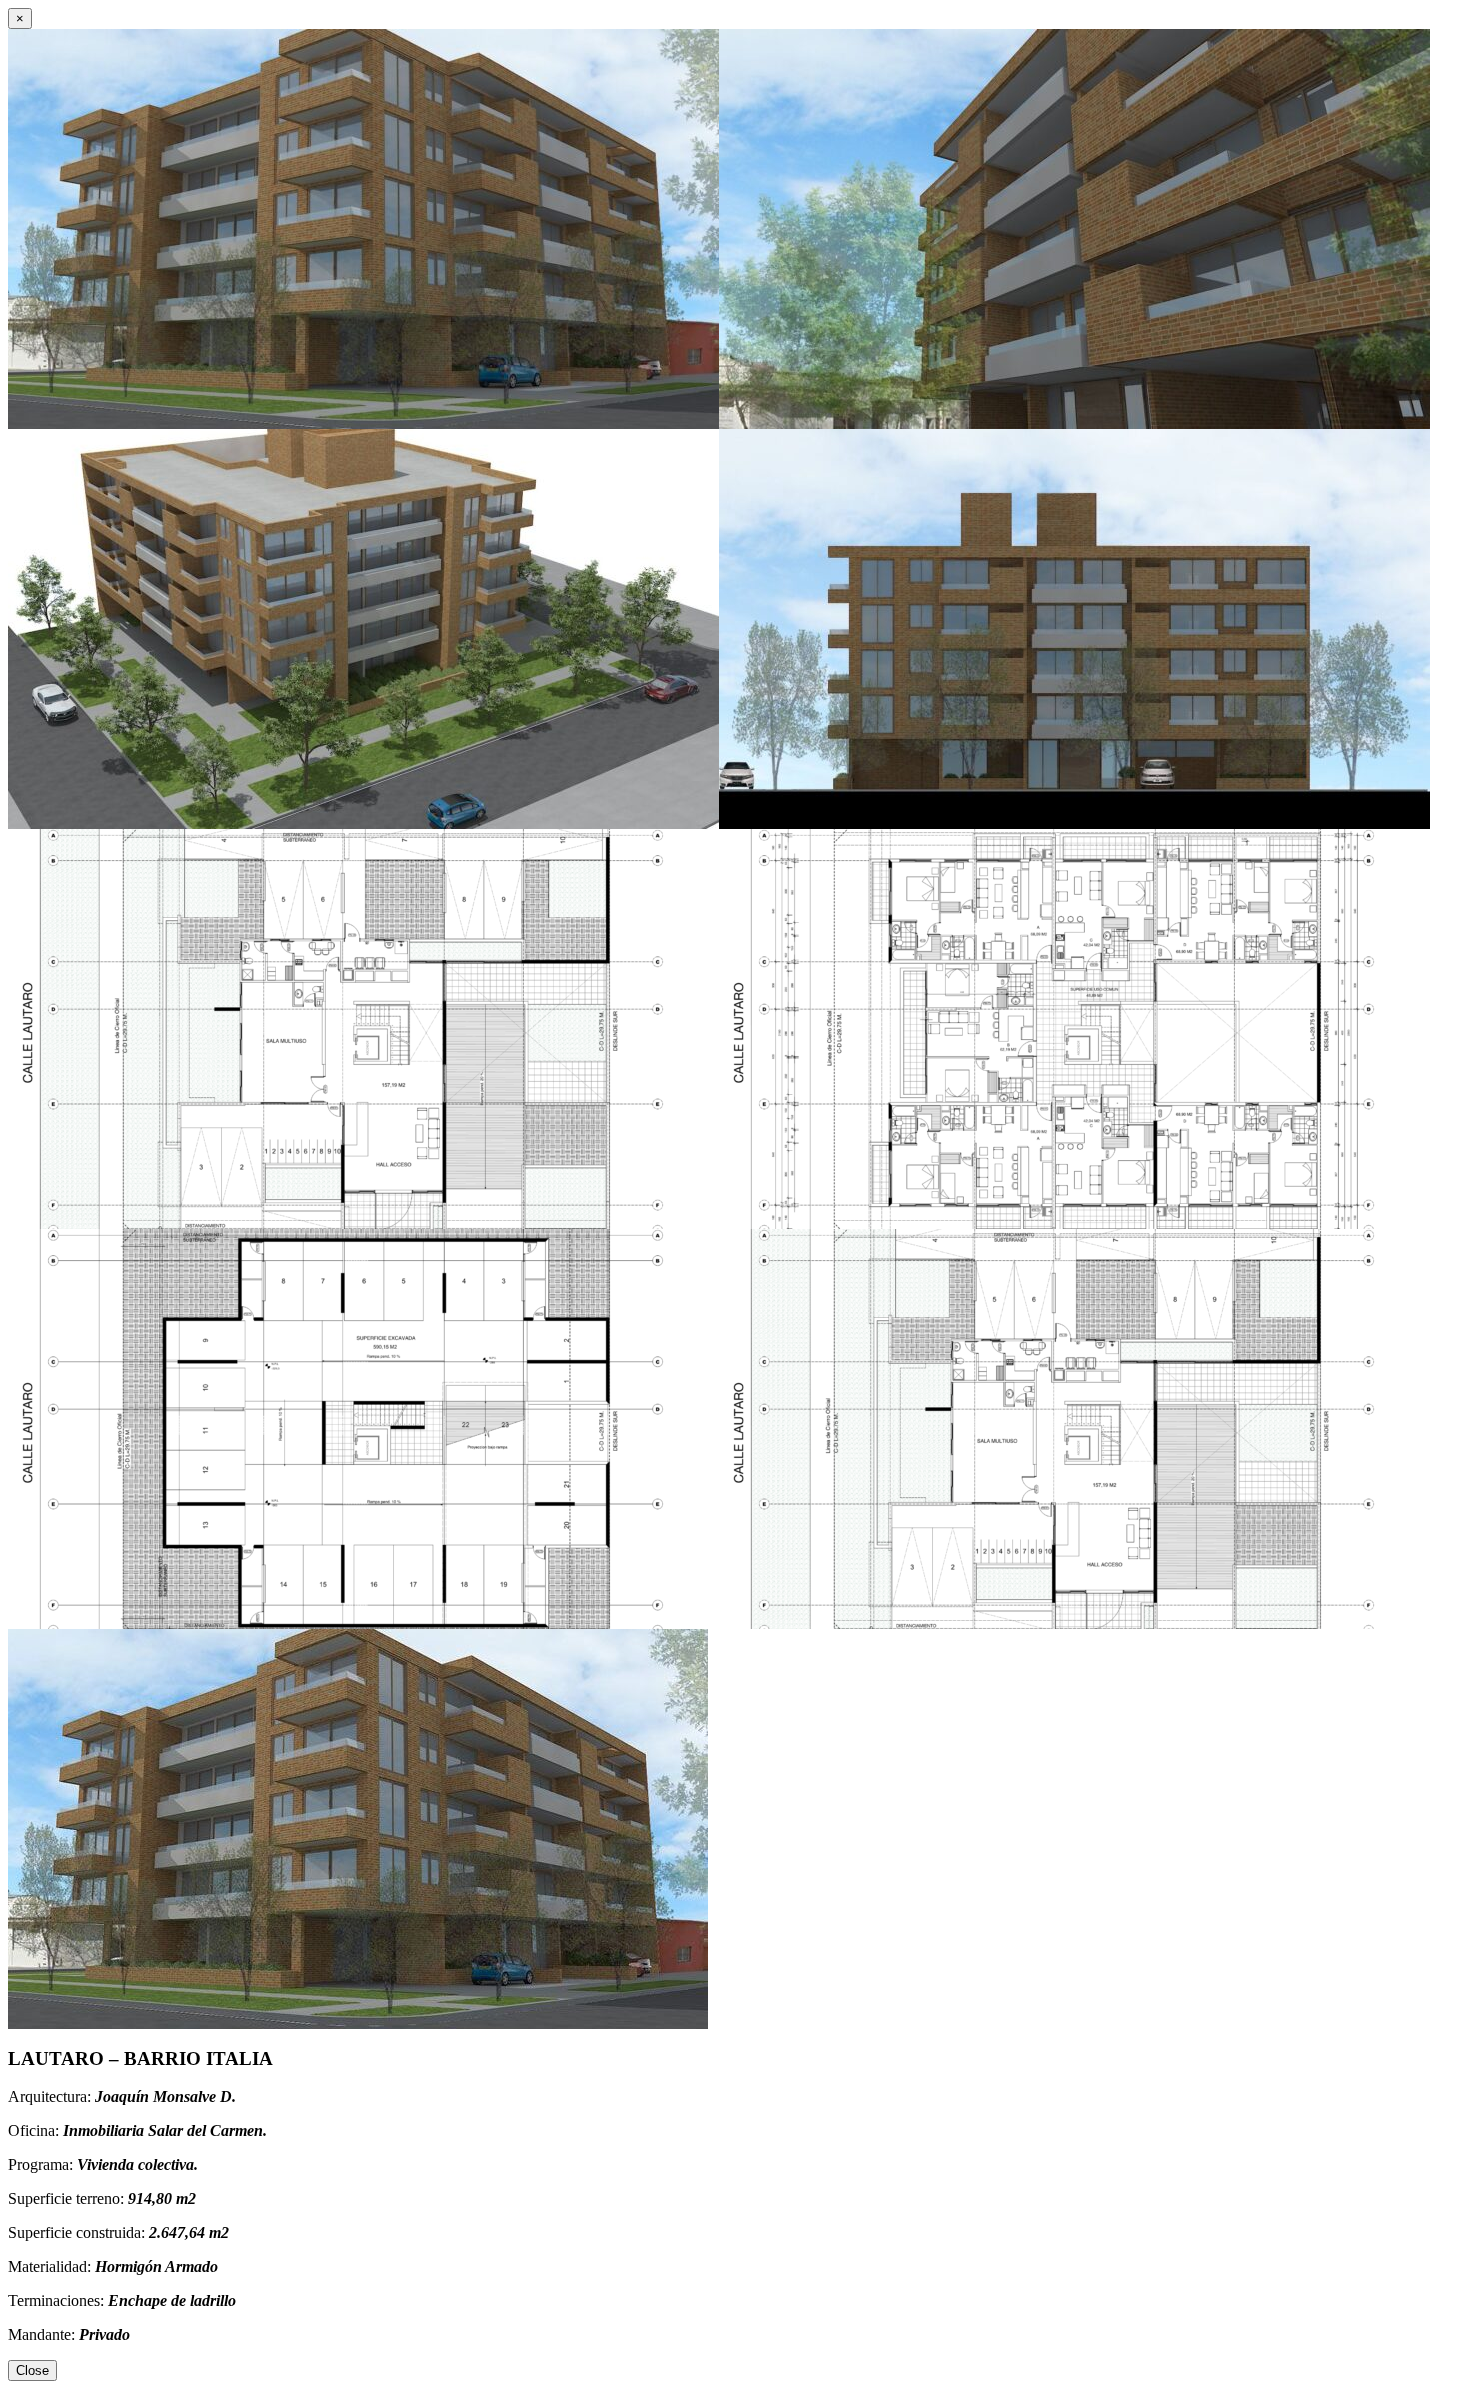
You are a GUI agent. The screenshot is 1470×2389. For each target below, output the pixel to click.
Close (32, 2370)
